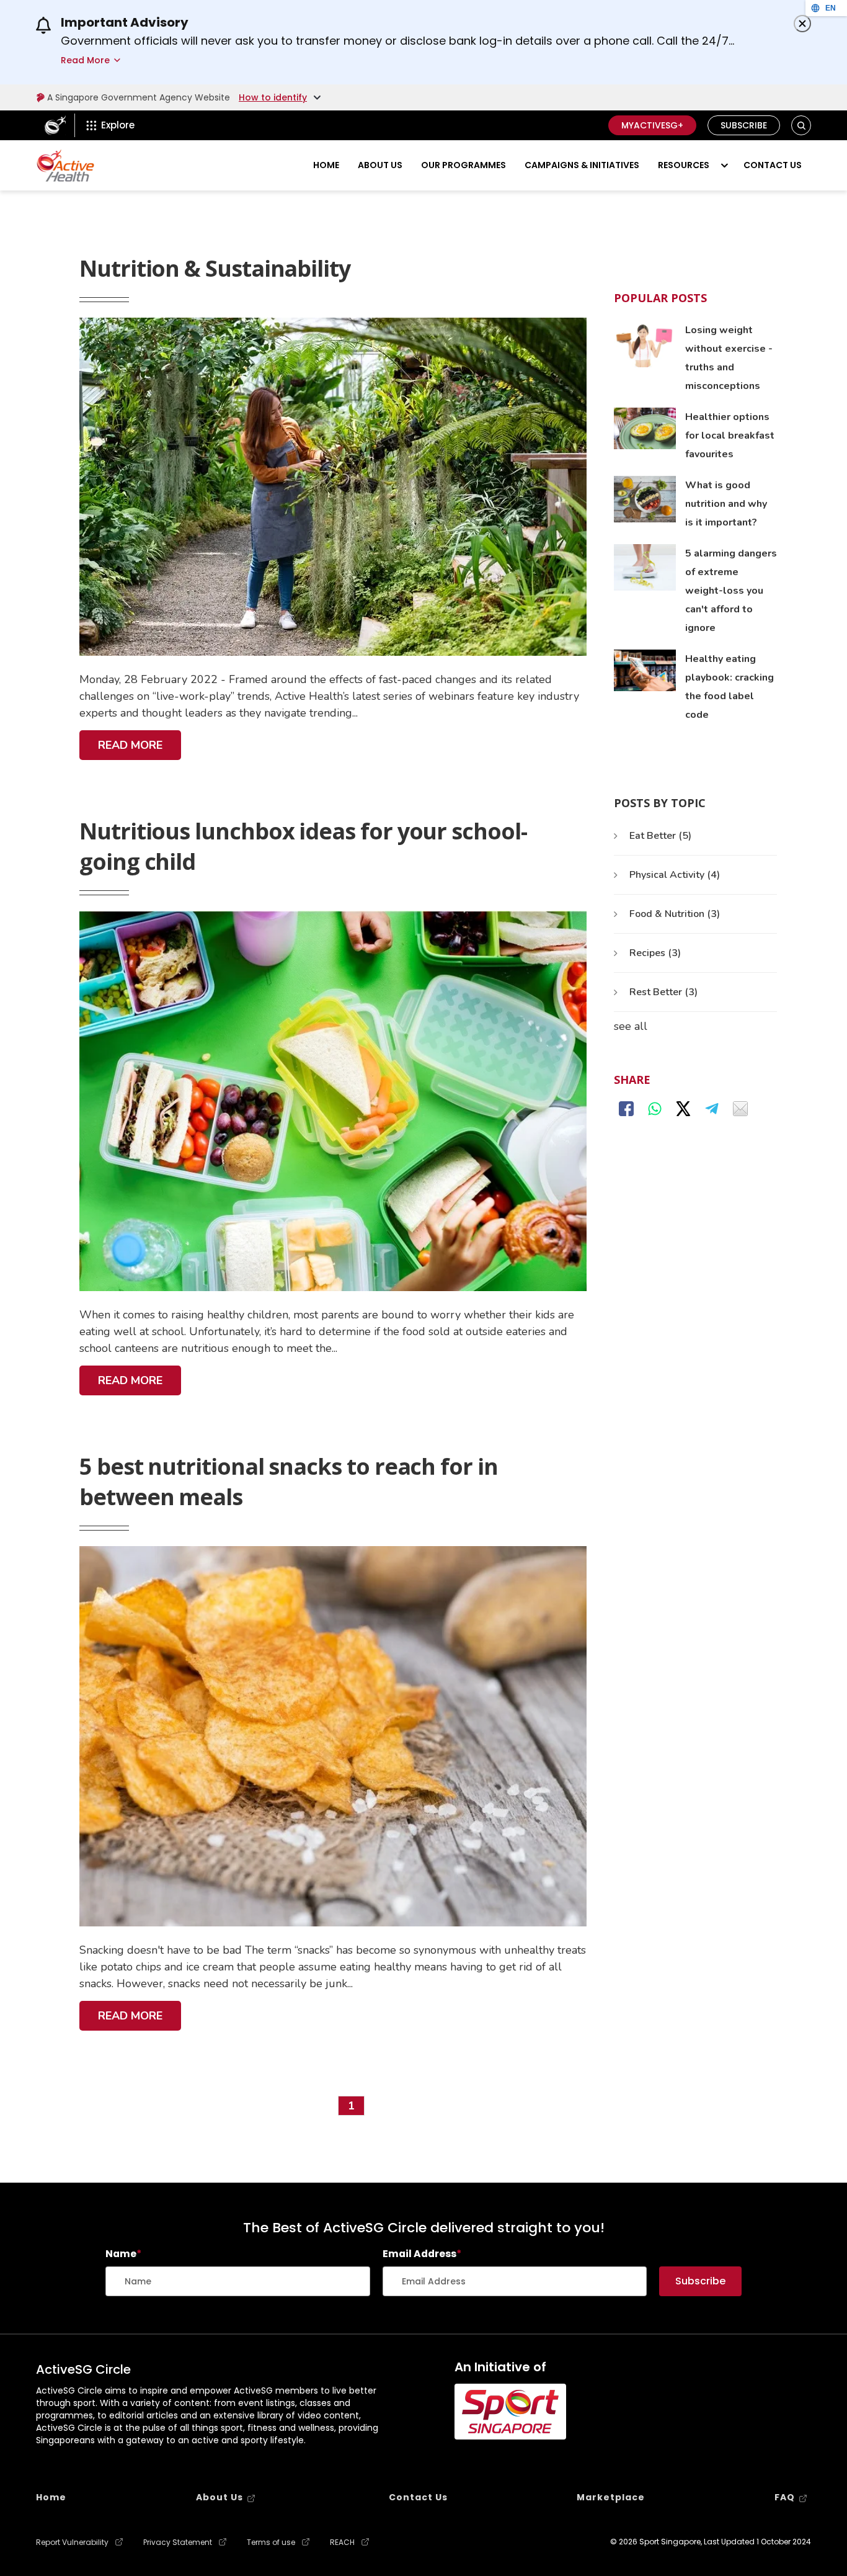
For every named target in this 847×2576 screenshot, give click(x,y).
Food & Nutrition (675, 914)
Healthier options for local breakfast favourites (730, 436)
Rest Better (663, 992)
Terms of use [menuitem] (271, 2542)
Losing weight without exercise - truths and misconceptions (729, 358)
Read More (134, 749)
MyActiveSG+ (652, 125)
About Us (380, 165)
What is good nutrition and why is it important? (726, 504)
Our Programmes (463, 165)
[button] (801, 126)
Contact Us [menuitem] (418, 2497)
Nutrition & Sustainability (215, 268)
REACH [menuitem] (342, 2542)
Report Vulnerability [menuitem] (72, 2542)
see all (631, 1026)
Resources (684, 165)
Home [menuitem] (51, 2497)
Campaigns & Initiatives (582, 165)
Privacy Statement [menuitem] (178, 2542)
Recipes (655, 953)
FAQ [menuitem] (785, 2497)
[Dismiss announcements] (802, 24)
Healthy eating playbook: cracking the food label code (729, 687)
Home (326, 165)
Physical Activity (675, 875)
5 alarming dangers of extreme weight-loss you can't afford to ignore (731, 591)
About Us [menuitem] (220, 2497)
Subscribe (744, 125)
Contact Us (773, 165)
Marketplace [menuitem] (611, 2497)
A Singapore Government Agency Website (139, 97)
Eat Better (660, 836)
